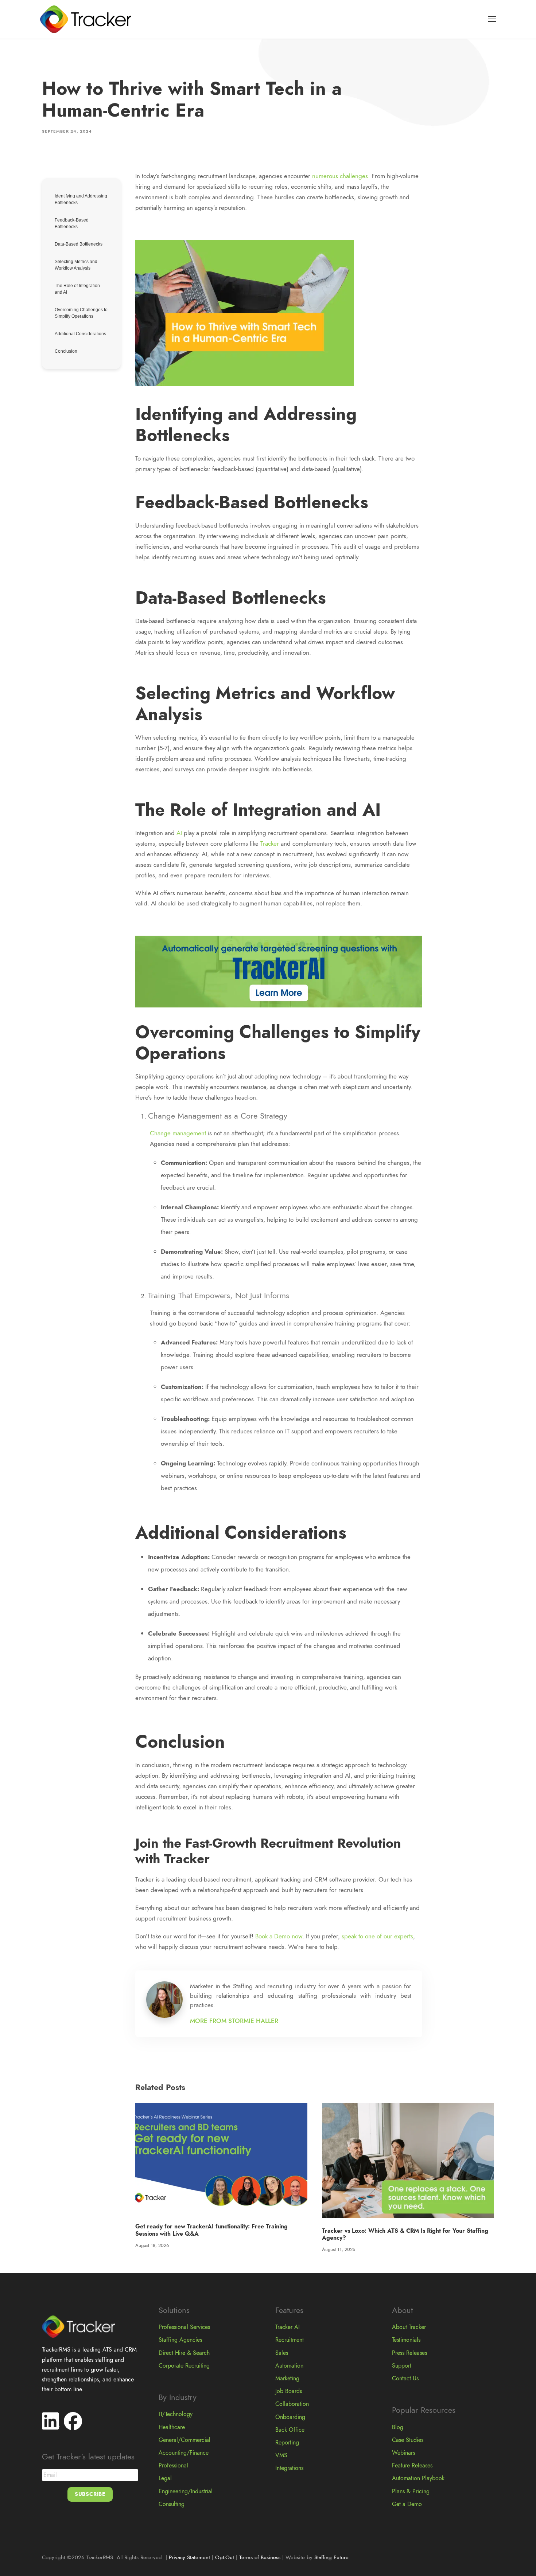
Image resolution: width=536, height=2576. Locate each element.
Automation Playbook (418, 2478)
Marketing (287, 2379)
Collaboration (292, 2404)
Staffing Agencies (180, 2340)
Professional (173, 2466)
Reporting (287, 2443)
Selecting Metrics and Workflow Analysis (76, 265)
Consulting (172, 2504)
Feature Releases (412, 2466)
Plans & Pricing (411, 2491)
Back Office (290, 2430)
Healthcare (172, 2427)
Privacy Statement (189, 2557)
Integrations (289, 2468)
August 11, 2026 (339, 2250)
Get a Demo (407, 2504)
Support (402, 2366)
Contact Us (405, 2379)
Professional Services (184, 2327)
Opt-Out (225, 2557)
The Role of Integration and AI (77, 289)
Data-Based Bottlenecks (79, 244)
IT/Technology (176, 2414)
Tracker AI (288, 2327)
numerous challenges (340, 176)
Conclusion (67, 351)
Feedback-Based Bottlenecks (72, 223)
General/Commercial (185, 2440)
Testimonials (406, 2340)
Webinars (403, 2453)
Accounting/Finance (184, 2453)
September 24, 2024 (67, 131)
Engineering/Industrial (186, 2491)
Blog (398, 2427)
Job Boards (289, 2391)
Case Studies (408, 2440)
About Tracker (409, 2327)
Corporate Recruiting (184, 2366)
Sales (282, 2353)
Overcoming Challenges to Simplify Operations (81, 313)
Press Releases (409, 2353)
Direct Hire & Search (184, 2353)
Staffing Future (331, 2557)
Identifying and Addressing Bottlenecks (81, 199)
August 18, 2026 (152, 2246)
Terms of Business (260, 2557)
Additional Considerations (81, 334)
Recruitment (290, 2340)
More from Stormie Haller (234, 2021)
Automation (289, 2366)
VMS (281, 2455)
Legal (165, 2478)
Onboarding (290, 2417)
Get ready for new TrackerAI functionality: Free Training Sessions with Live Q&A (211, 2230)
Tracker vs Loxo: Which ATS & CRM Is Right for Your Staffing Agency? (405, 2234)
